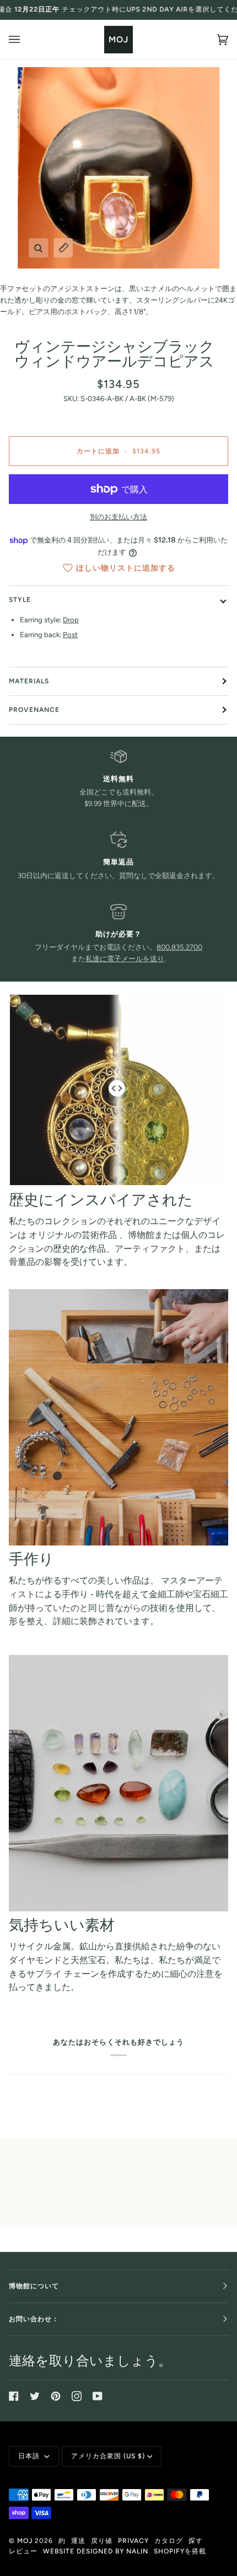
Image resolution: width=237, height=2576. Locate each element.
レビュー (23, 2551)
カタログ (169, 2541)
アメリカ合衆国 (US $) (108, 2456)
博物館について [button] (34, 2286)
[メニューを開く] (25, 39)
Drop (71, 620)
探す (196, 2541)
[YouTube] (98, 2396)
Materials (29, 681)
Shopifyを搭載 (180, 2551)
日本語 (30, 2456)
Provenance (34, 710)
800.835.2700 (179, 947)
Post (70, 635)
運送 (78, 2541)
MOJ (25, 2541)
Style (20, 600)
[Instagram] (77, 2396)
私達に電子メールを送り (125, 959)
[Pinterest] (56, 2396)
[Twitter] (35, 2396)
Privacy (133, 2541)
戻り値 (102, 2541)
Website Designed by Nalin (96, 2551)
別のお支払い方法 (118, 517)
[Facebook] (14, 2396)
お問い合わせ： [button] (34, 2319)
